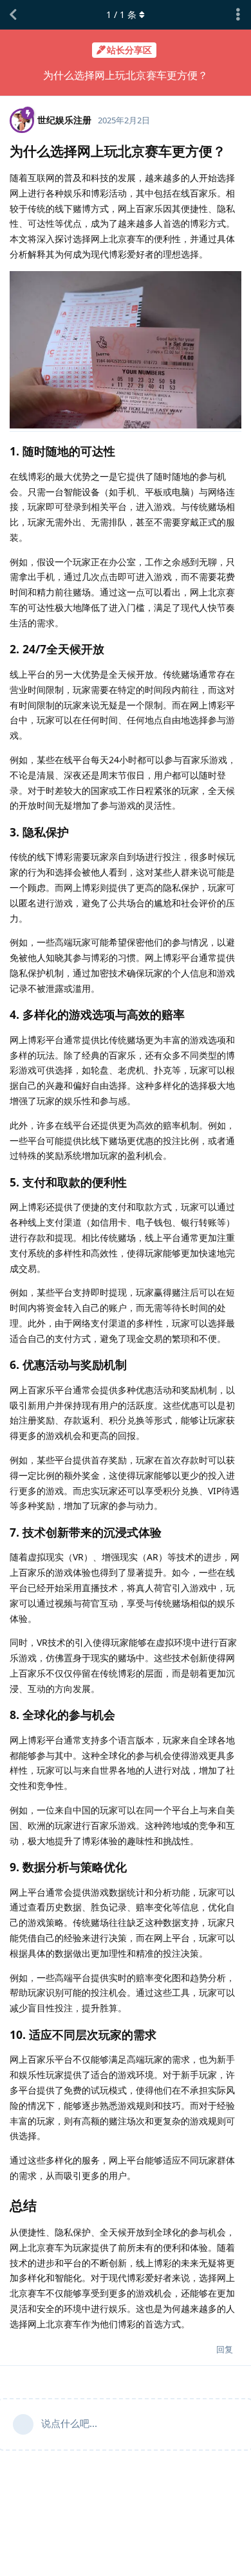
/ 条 (121, 14)
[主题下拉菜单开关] (238, 15)
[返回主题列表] (13, 15)
